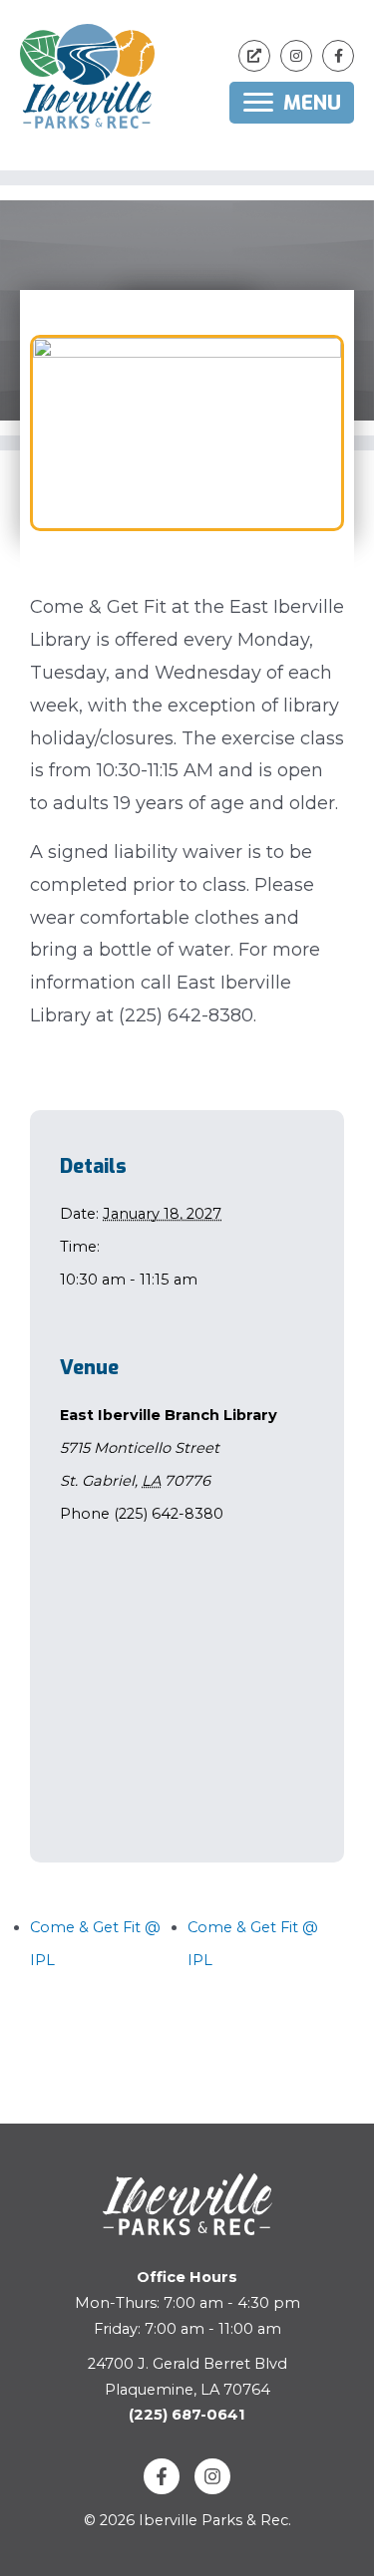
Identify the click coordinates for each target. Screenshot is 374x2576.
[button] (254, 56)
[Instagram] (212, 2476)
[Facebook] (162, 2476)
